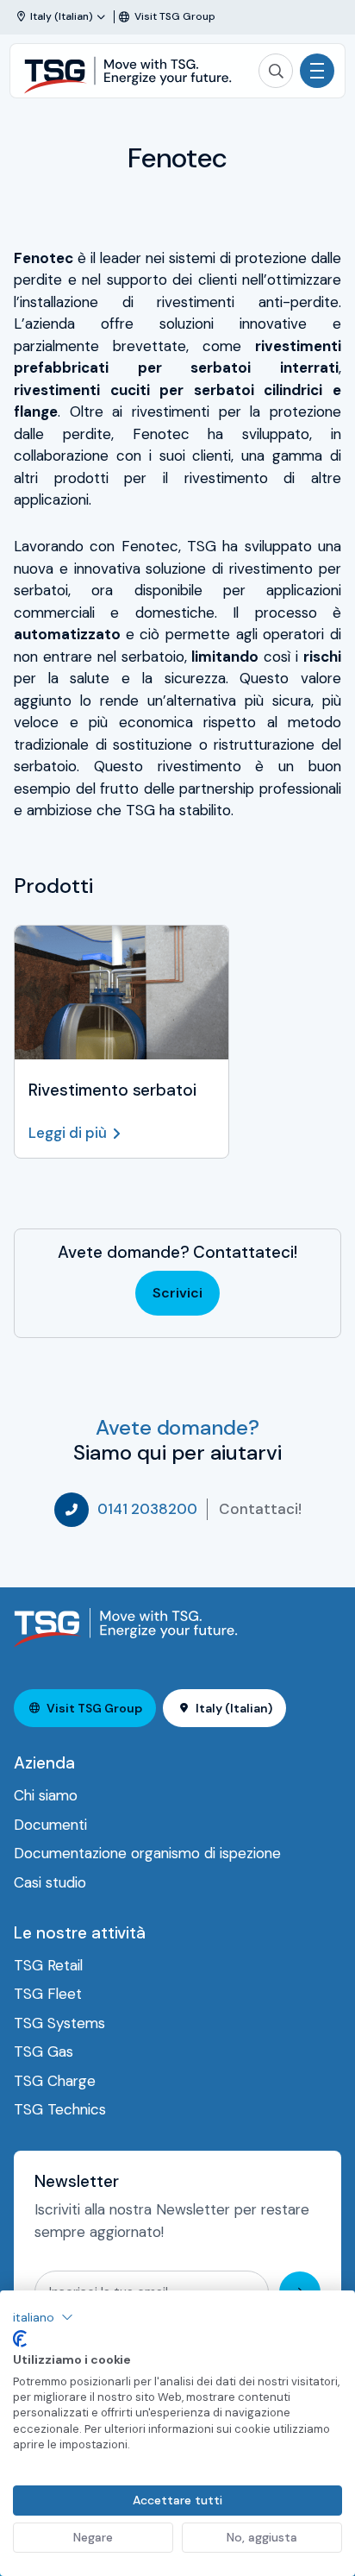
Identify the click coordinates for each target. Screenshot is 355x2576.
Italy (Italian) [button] (234, 1708)
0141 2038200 (147, 1509)
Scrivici (177, 1293)
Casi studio (50, 1882)
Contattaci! (260, 1509)
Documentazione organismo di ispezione (147, 1853)
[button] (43, 2317)
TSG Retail (48, 1965)
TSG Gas (44, 2051)
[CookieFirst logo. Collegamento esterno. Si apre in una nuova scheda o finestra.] (20, 2339)
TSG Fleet (48, 1994)
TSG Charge (55, 2081)
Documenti (50, 1825)
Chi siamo (46, 1795)
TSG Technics (60, 2109)
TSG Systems (59, 2023)
